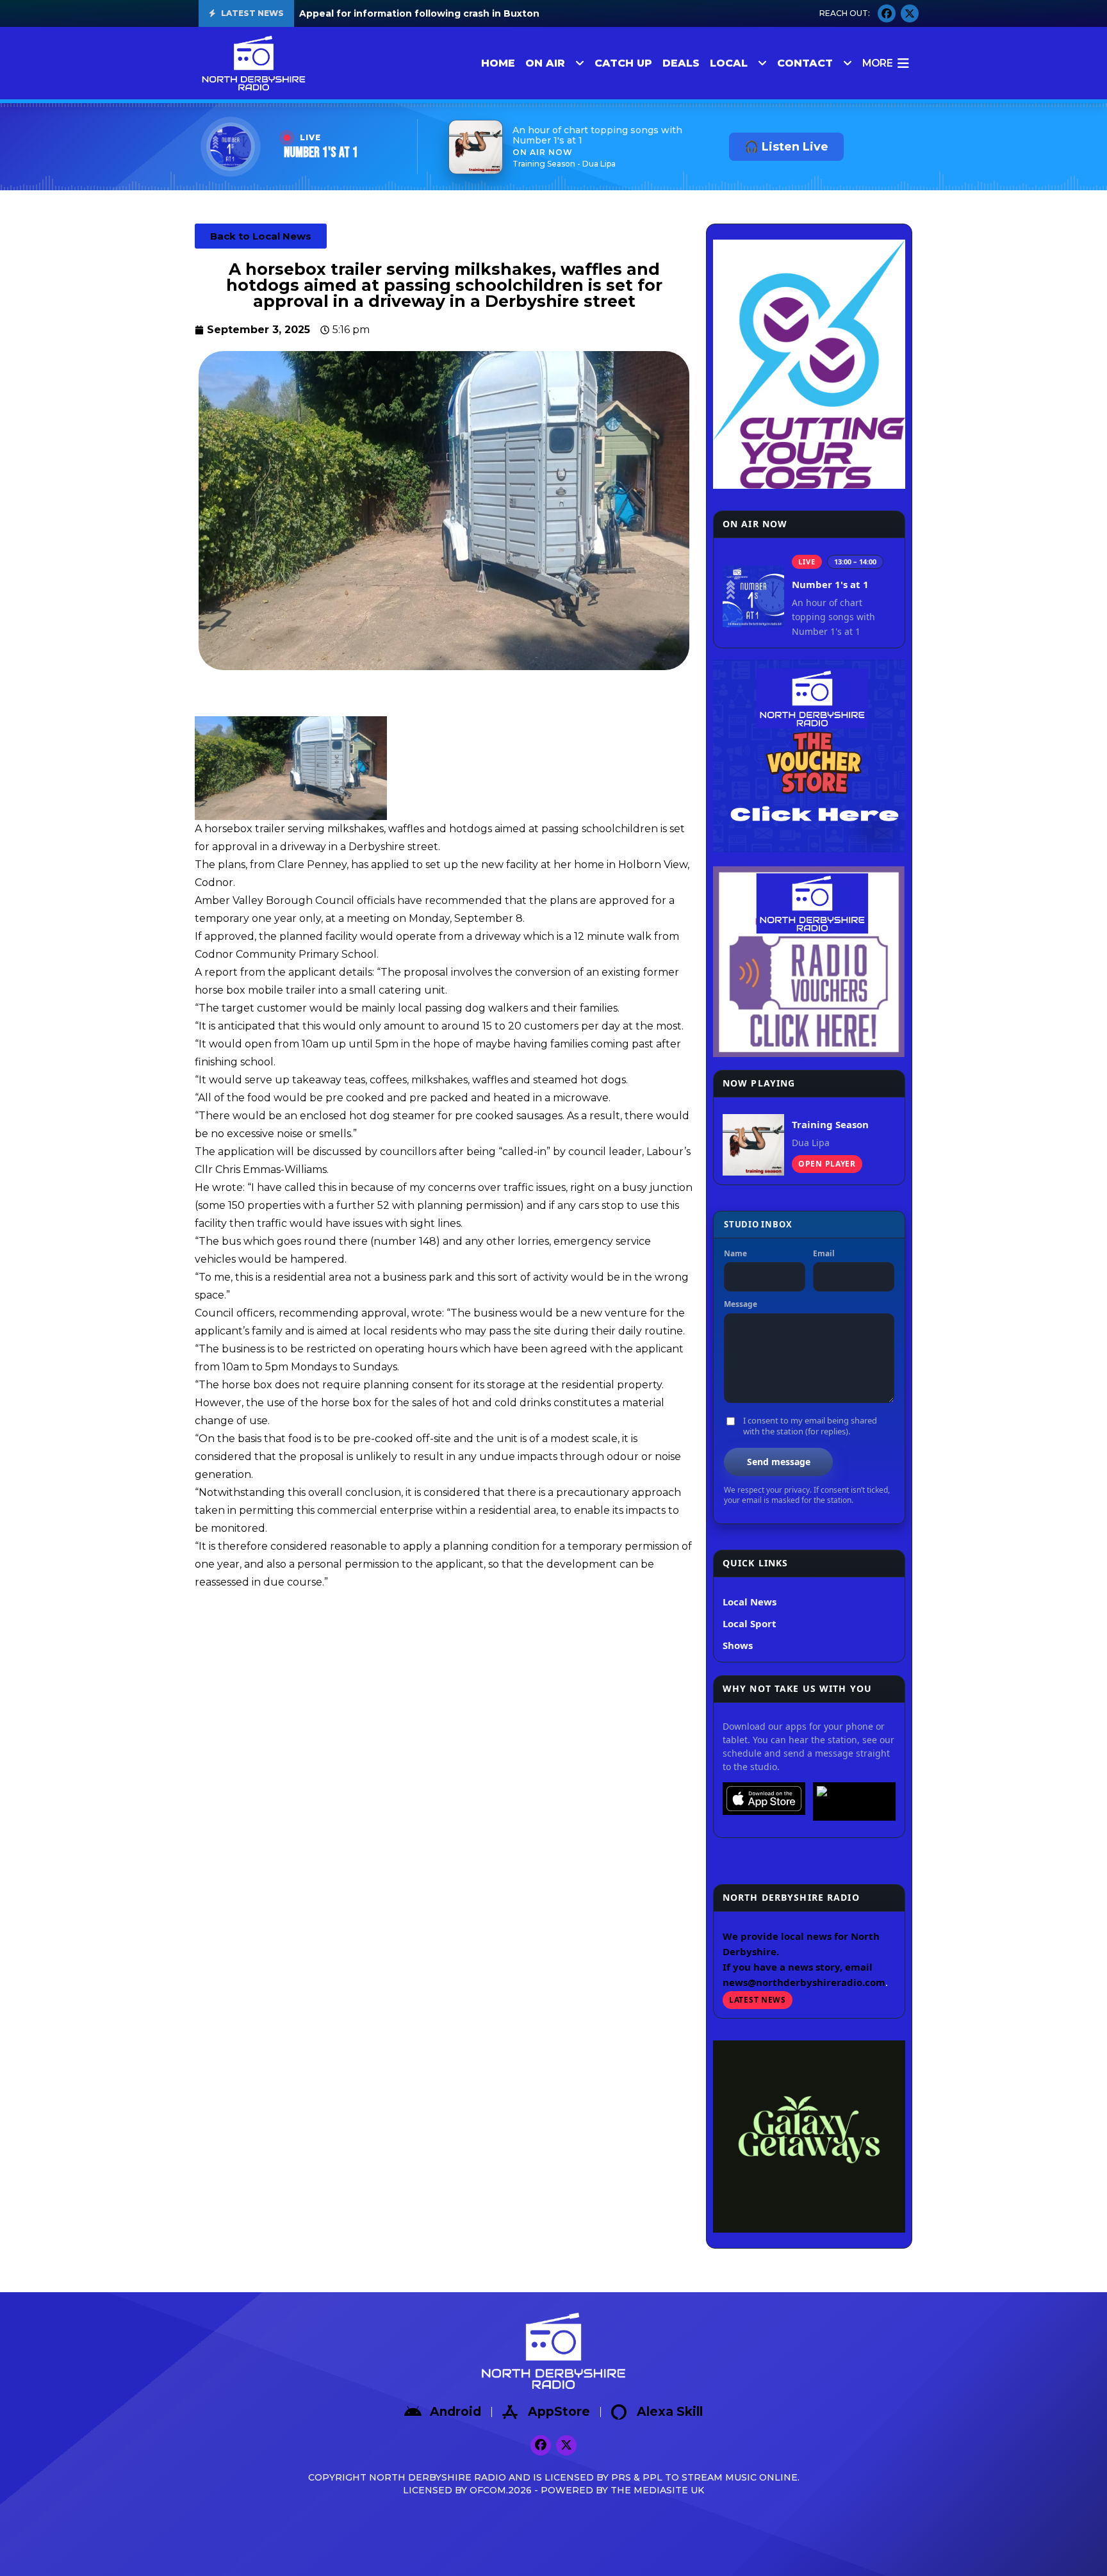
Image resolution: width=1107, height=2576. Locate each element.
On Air (545, 63)
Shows (738, 1645)
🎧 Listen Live (786, 147)
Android (455, 2412)
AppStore (559, 2412)
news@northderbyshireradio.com (804, 1982)
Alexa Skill (670, 2412)
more (877, 63)
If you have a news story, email (798, 1967)
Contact (805, 63)
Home (498, 63)
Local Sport (750, 1623)
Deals (681, 63)
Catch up (623, 63)
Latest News (758, 2000)
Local (729, 63)
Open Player (827, 1164)
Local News (750, 1602)
